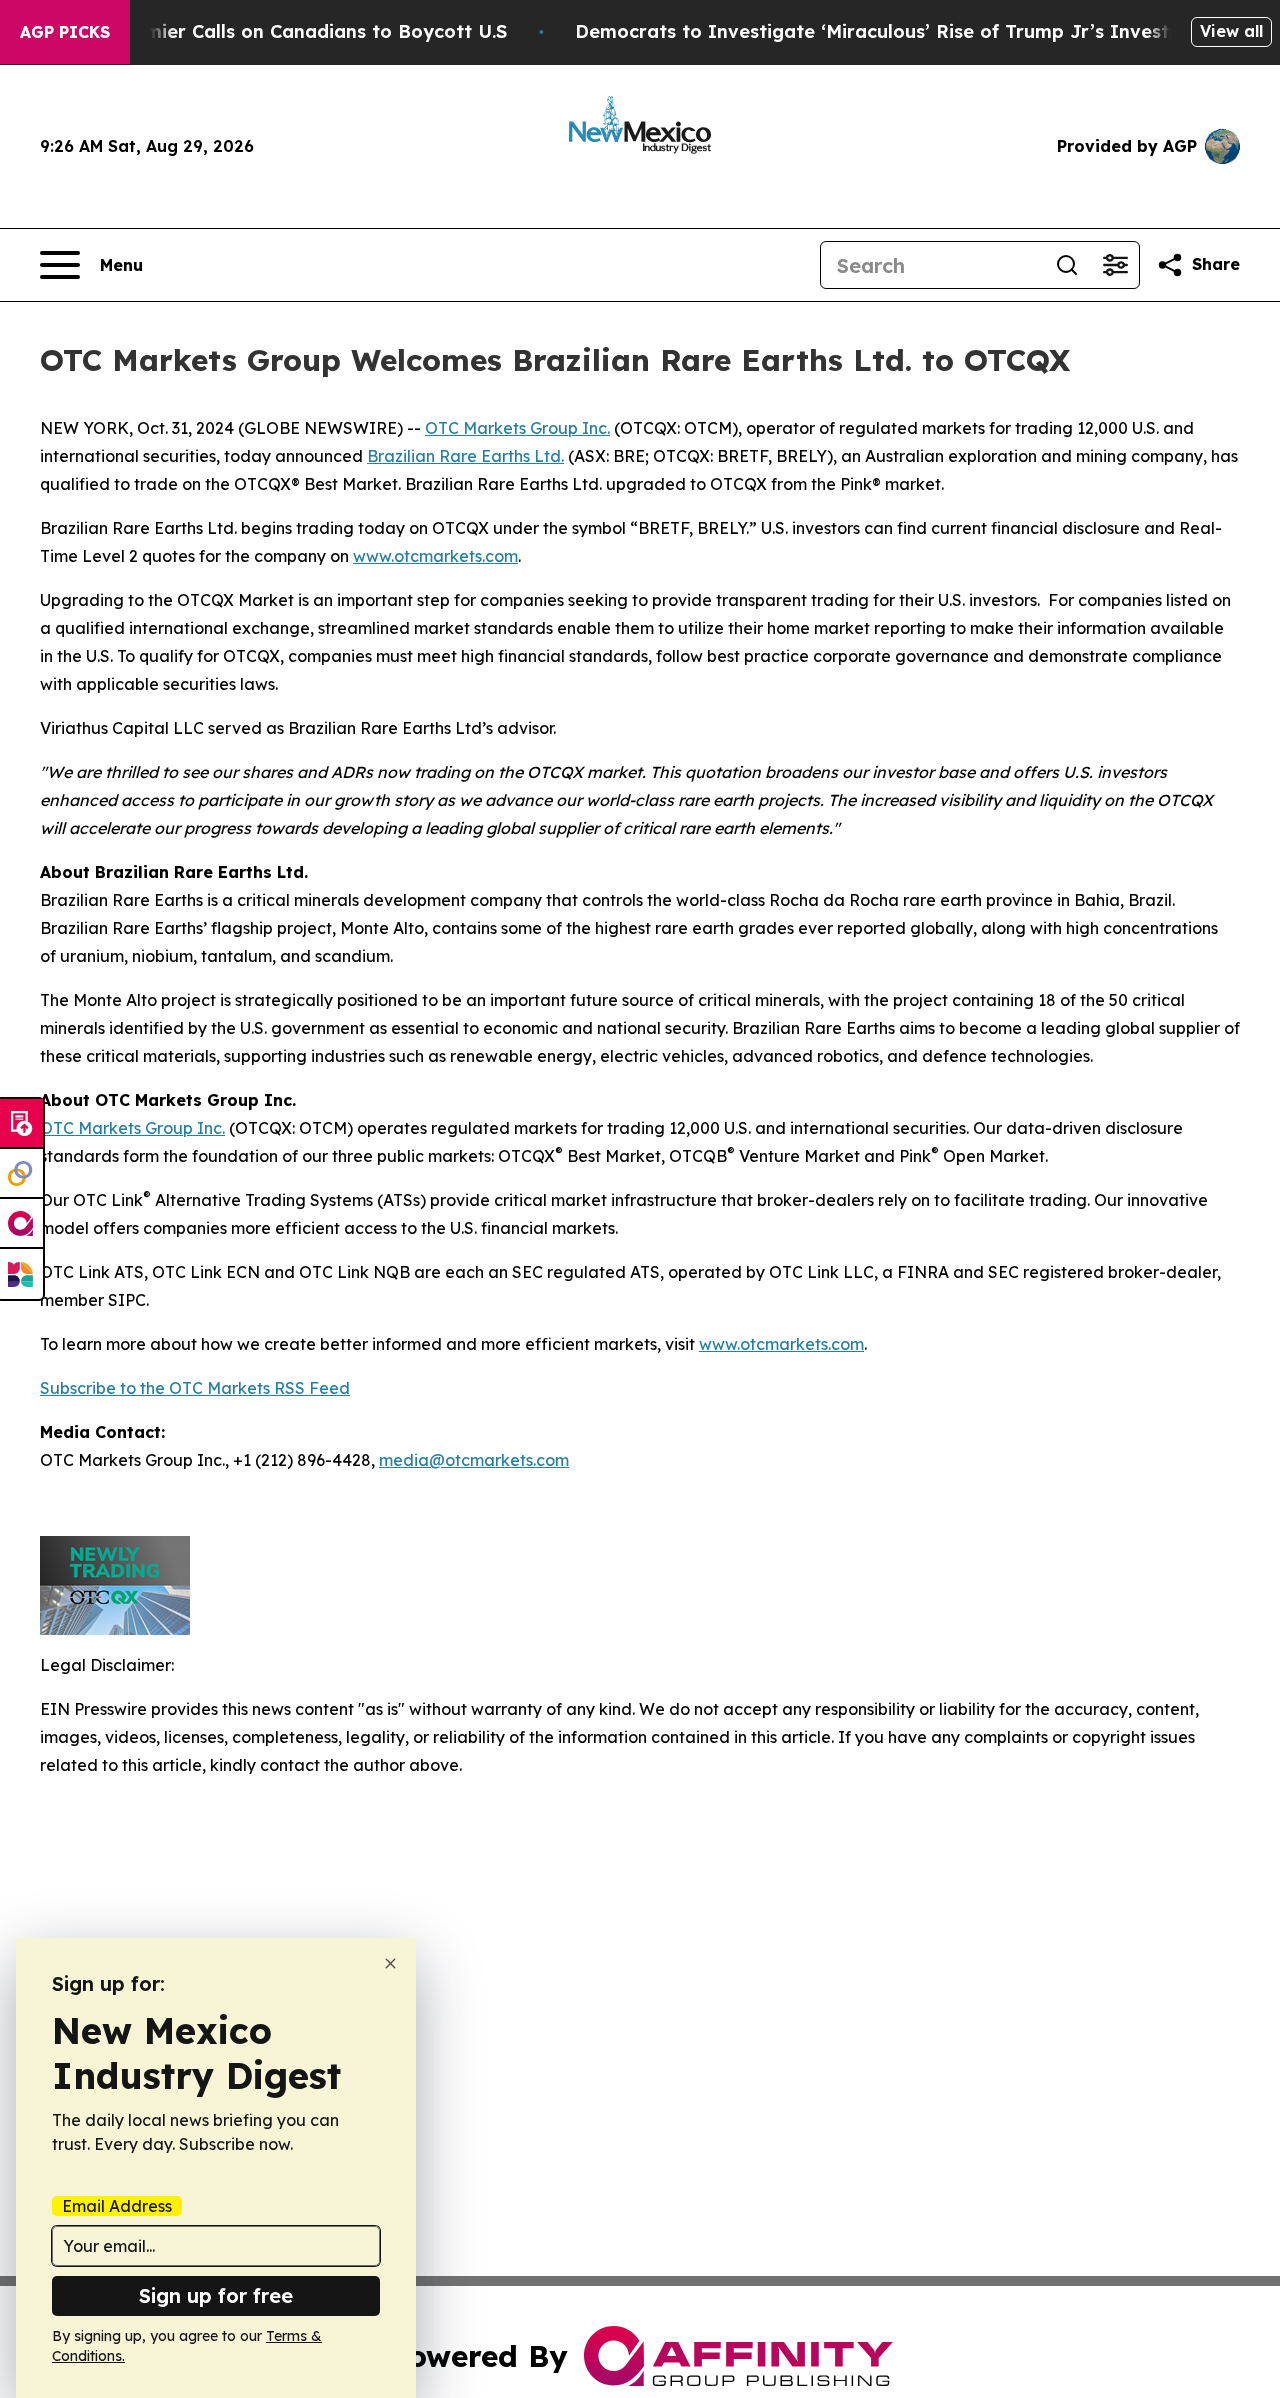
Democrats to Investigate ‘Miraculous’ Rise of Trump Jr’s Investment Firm (919, 31)
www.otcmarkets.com (435, 556)
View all (1231, 31)
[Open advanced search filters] (1115, 265)
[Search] (1067, 265)
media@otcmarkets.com (474, 1460)
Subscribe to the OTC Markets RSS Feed (195, 1388)
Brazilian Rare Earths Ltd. (465, 456)
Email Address (117, 2206)
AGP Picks (65, 32)
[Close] (390, 1963)
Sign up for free (216, 2295)
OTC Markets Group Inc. (517, 428)
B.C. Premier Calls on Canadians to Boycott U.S (291, 31)
